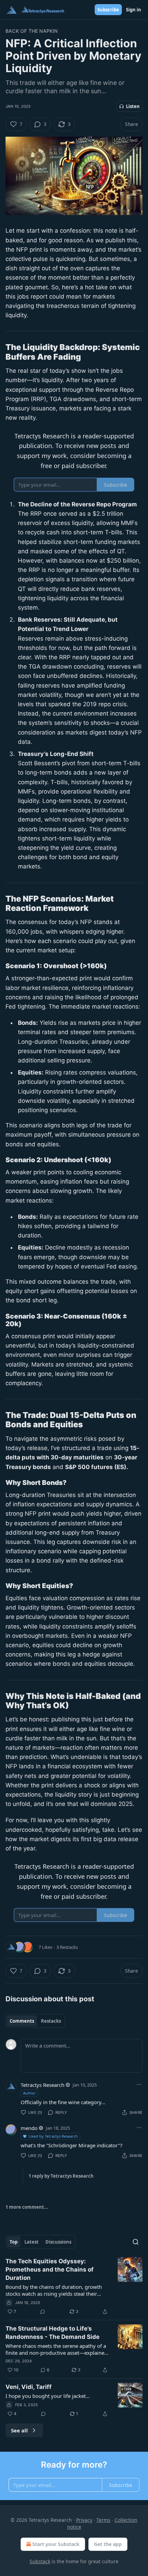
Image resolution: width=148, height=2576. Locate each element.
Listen (133, 106)
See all (19, 2430)
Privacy (84, 2520)
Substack (40, 2561)
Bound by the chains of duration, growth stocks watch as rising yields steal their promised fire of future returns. (54, 2290)
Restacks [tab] (51, 2021)
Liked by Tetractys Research (53, 2136)
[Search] (136, 2242)
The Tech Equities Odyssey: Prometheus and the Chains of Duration (50, 2269)
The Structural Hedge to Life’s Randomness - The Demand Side (52, 2333)
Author (29, 2093)
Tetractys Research (43, 2085)
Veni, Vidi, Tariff (29, 2387)
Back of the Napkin (32, 31)
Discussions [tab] (58, 2242)
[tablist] (35, 2021)
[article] (74, 2286)
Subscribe (108, 10)
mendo (29, 2128)
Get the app (108, 2544)
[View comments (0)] (43, 2312)
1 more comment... (27, 2207)
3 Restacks (67, 1947)
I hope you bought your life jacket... (48, 2396)
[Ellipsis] (139, 2084)
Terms (103, 2520)
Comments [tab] (22, 2021)
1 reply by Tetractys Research (61, 2176)
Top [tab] (14, 2242)
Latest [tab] (31, 2242)
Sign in (134, 10)
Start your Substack (56, 2544)
